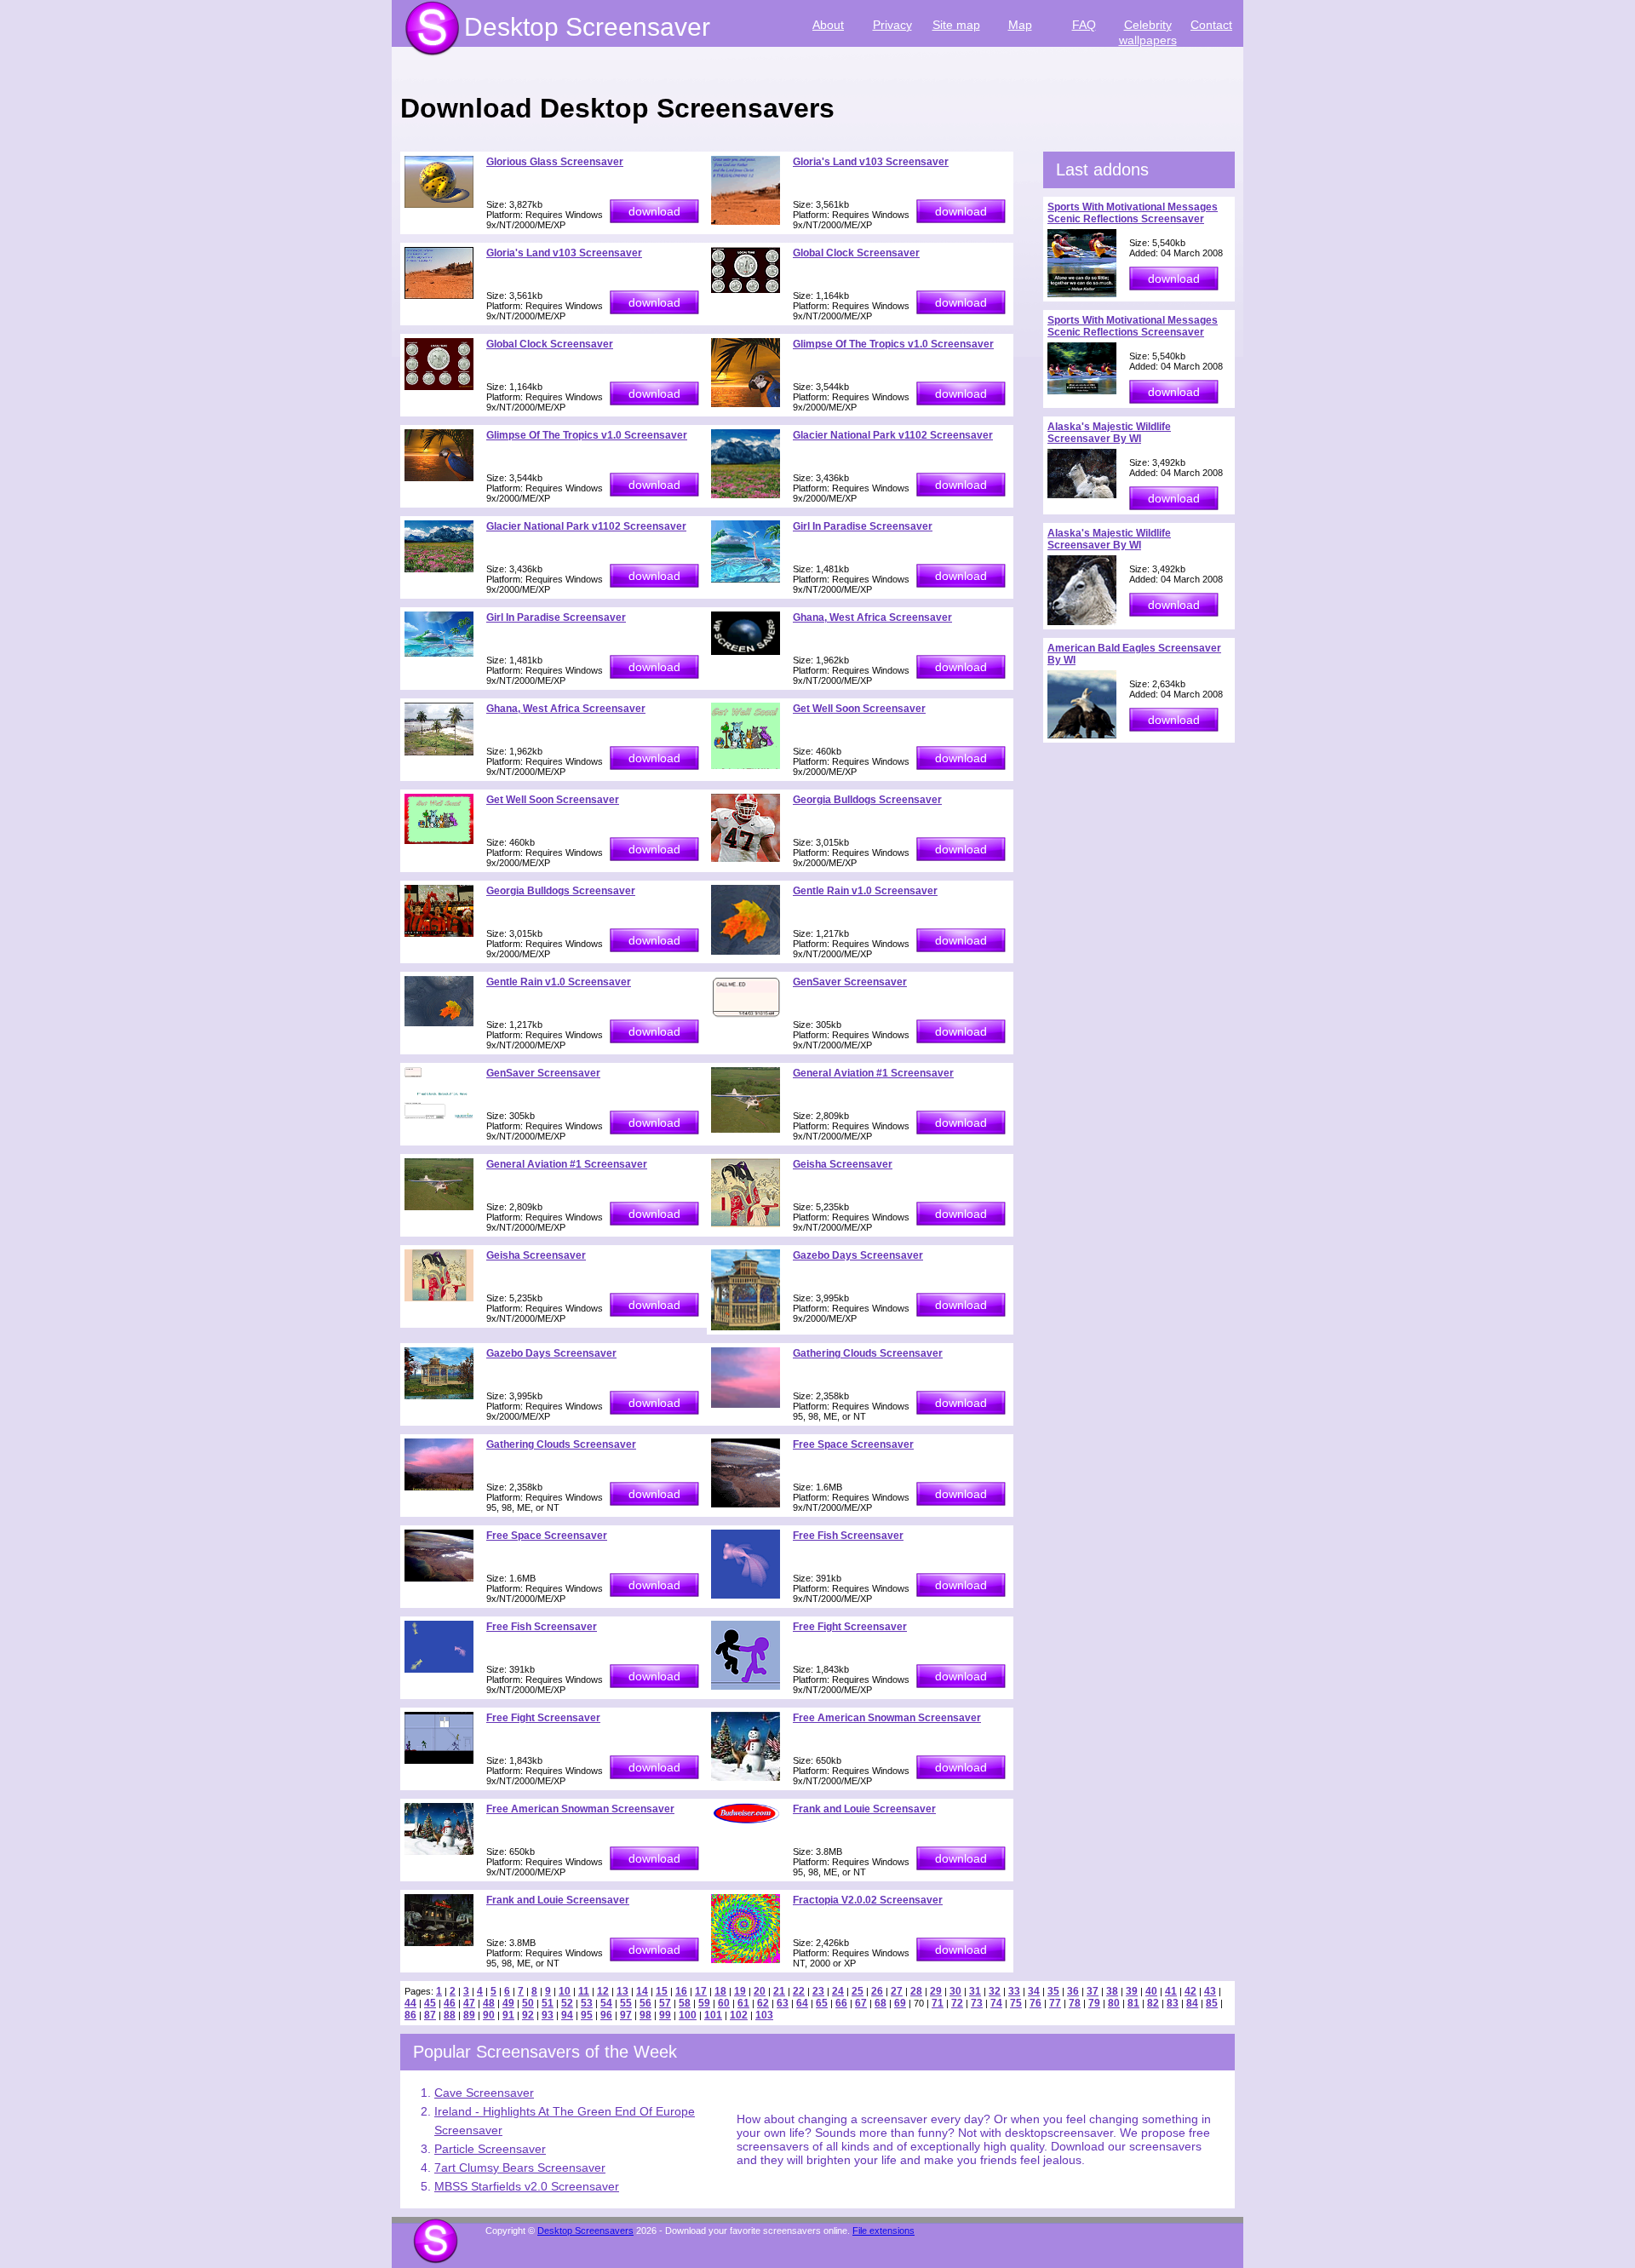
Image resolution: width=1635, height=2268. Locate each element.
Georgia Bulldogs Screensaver (867, 800)
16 (681, 1991)
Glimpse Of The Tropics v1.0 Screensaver (893, 344)
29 (936, 1991)
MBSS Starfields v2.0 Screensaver (527, 2186)
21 (779, 1991)
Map (1020, 25)
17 (701, 1991)
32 (995, 1991)
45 (430, 2003)
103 (764, 2015)
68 (881, 2003)
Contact (1211, 25)
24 (838, 1991)
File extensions (883, 2231)
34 (1034, 1991)
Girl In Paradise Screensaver (863, 526)
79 (1094, 2003)
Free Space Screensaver (853, 1444)
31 (975, 1991)
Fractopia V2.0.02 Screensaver (868, 1900)
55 (626, 2003)
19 (740, 1991)
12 (603, 1991)
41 (1171, 1991)
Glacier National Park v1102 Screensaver (893, 435)
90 (489, 2015)
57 (665, 2003)
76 (1035, 2003)
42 (1190, 1991)
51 (548, 2003)
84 (1192, 2003)
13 (622, 1991)
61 (743, 2003)
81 (1133, 2003)
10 (565, 1991)
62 (763, 2003)
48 (489, 2003)
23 (818, 1991)
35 (1053, 1991)
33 (1014, 1991)
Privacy (892, 25)
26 (877, 1991)
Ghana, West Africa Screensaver (872, 617)
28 (916, 1991)
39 (1132, 1991)
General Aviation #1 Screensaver (873, 1073)
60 (724, 2003)
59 (704, 2003)
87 (430, 2015)
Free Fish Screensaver (848, 1536)
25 (858, 1991)
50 (528, 2003)
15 (662, 1991)
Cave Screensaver (484, 2093)
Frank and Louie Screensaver (864, 1809)
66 (841, 2003)
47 (469, 2003)
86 (410, 2015)
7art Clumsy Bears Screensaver (520, 2168)
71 (938, 2003)
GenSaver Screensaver (850, 982)
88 (450, 2015)
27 (897, 1991)
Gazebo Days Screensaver (858, 1255)
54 (606, 2003)
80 (1114, 2003)
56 (645, 2003)
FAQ (1084, 25)
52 (567, 2003)
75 (1016, 2003)
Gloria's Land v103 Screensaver (871, 162)
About (828, 25)
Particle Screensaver (490, 2149)
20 (760, 1991)
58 (685, 2003)
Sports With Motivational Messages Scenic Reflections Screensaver (1133, 213)
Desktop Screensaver (587, 27)
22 (799, 1991)
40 (1151, 1991)
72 (957, 2003)
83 (1173, 2003)
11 (584, 1991)
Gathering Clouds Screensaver (868, 1353)
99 (665, 2015)
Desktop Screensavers (585, 2231)
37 (1093, 1991)
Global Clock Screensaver (856, 253)
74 (996, 2003)
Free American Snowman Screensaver (887, 1718)
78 (1075, 2003)
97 (626, 2015)
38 (1112, 1991)
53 (587, 2003)
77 (1055, 2003)
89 (469, 2015)
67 (861, 2003)
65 (822, 2003)
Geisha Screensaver (843, 1164)
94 (567, 2015)
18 (720, 1991)
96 (606, 2015)
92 (528, 2015)
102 (739, 2015)
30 (955, 1991)
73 (977, 2003)
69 (900, 2003)
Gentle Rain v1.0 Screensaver (865, 891)
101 (713, 2015)
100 (688, 2015)
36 (1073, 1991)
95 (587, 2015)
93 (548, 2015)
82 (1153, 2003)
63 (783, 2003)
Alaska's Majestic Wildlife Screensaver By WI (1109, 433)
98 (645, 2015)
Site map (956, 25)
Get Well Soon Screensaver (859, 709)
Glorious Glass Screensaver (555, 162)
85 (1212, 2003)
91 (508, 2015)
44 (410, 2003)
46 (450, 2003)
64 (802, 2003)
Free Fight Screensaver (850, 1627)
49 (508, 2003)
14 (642, 1991)
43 (1210, 1991)
